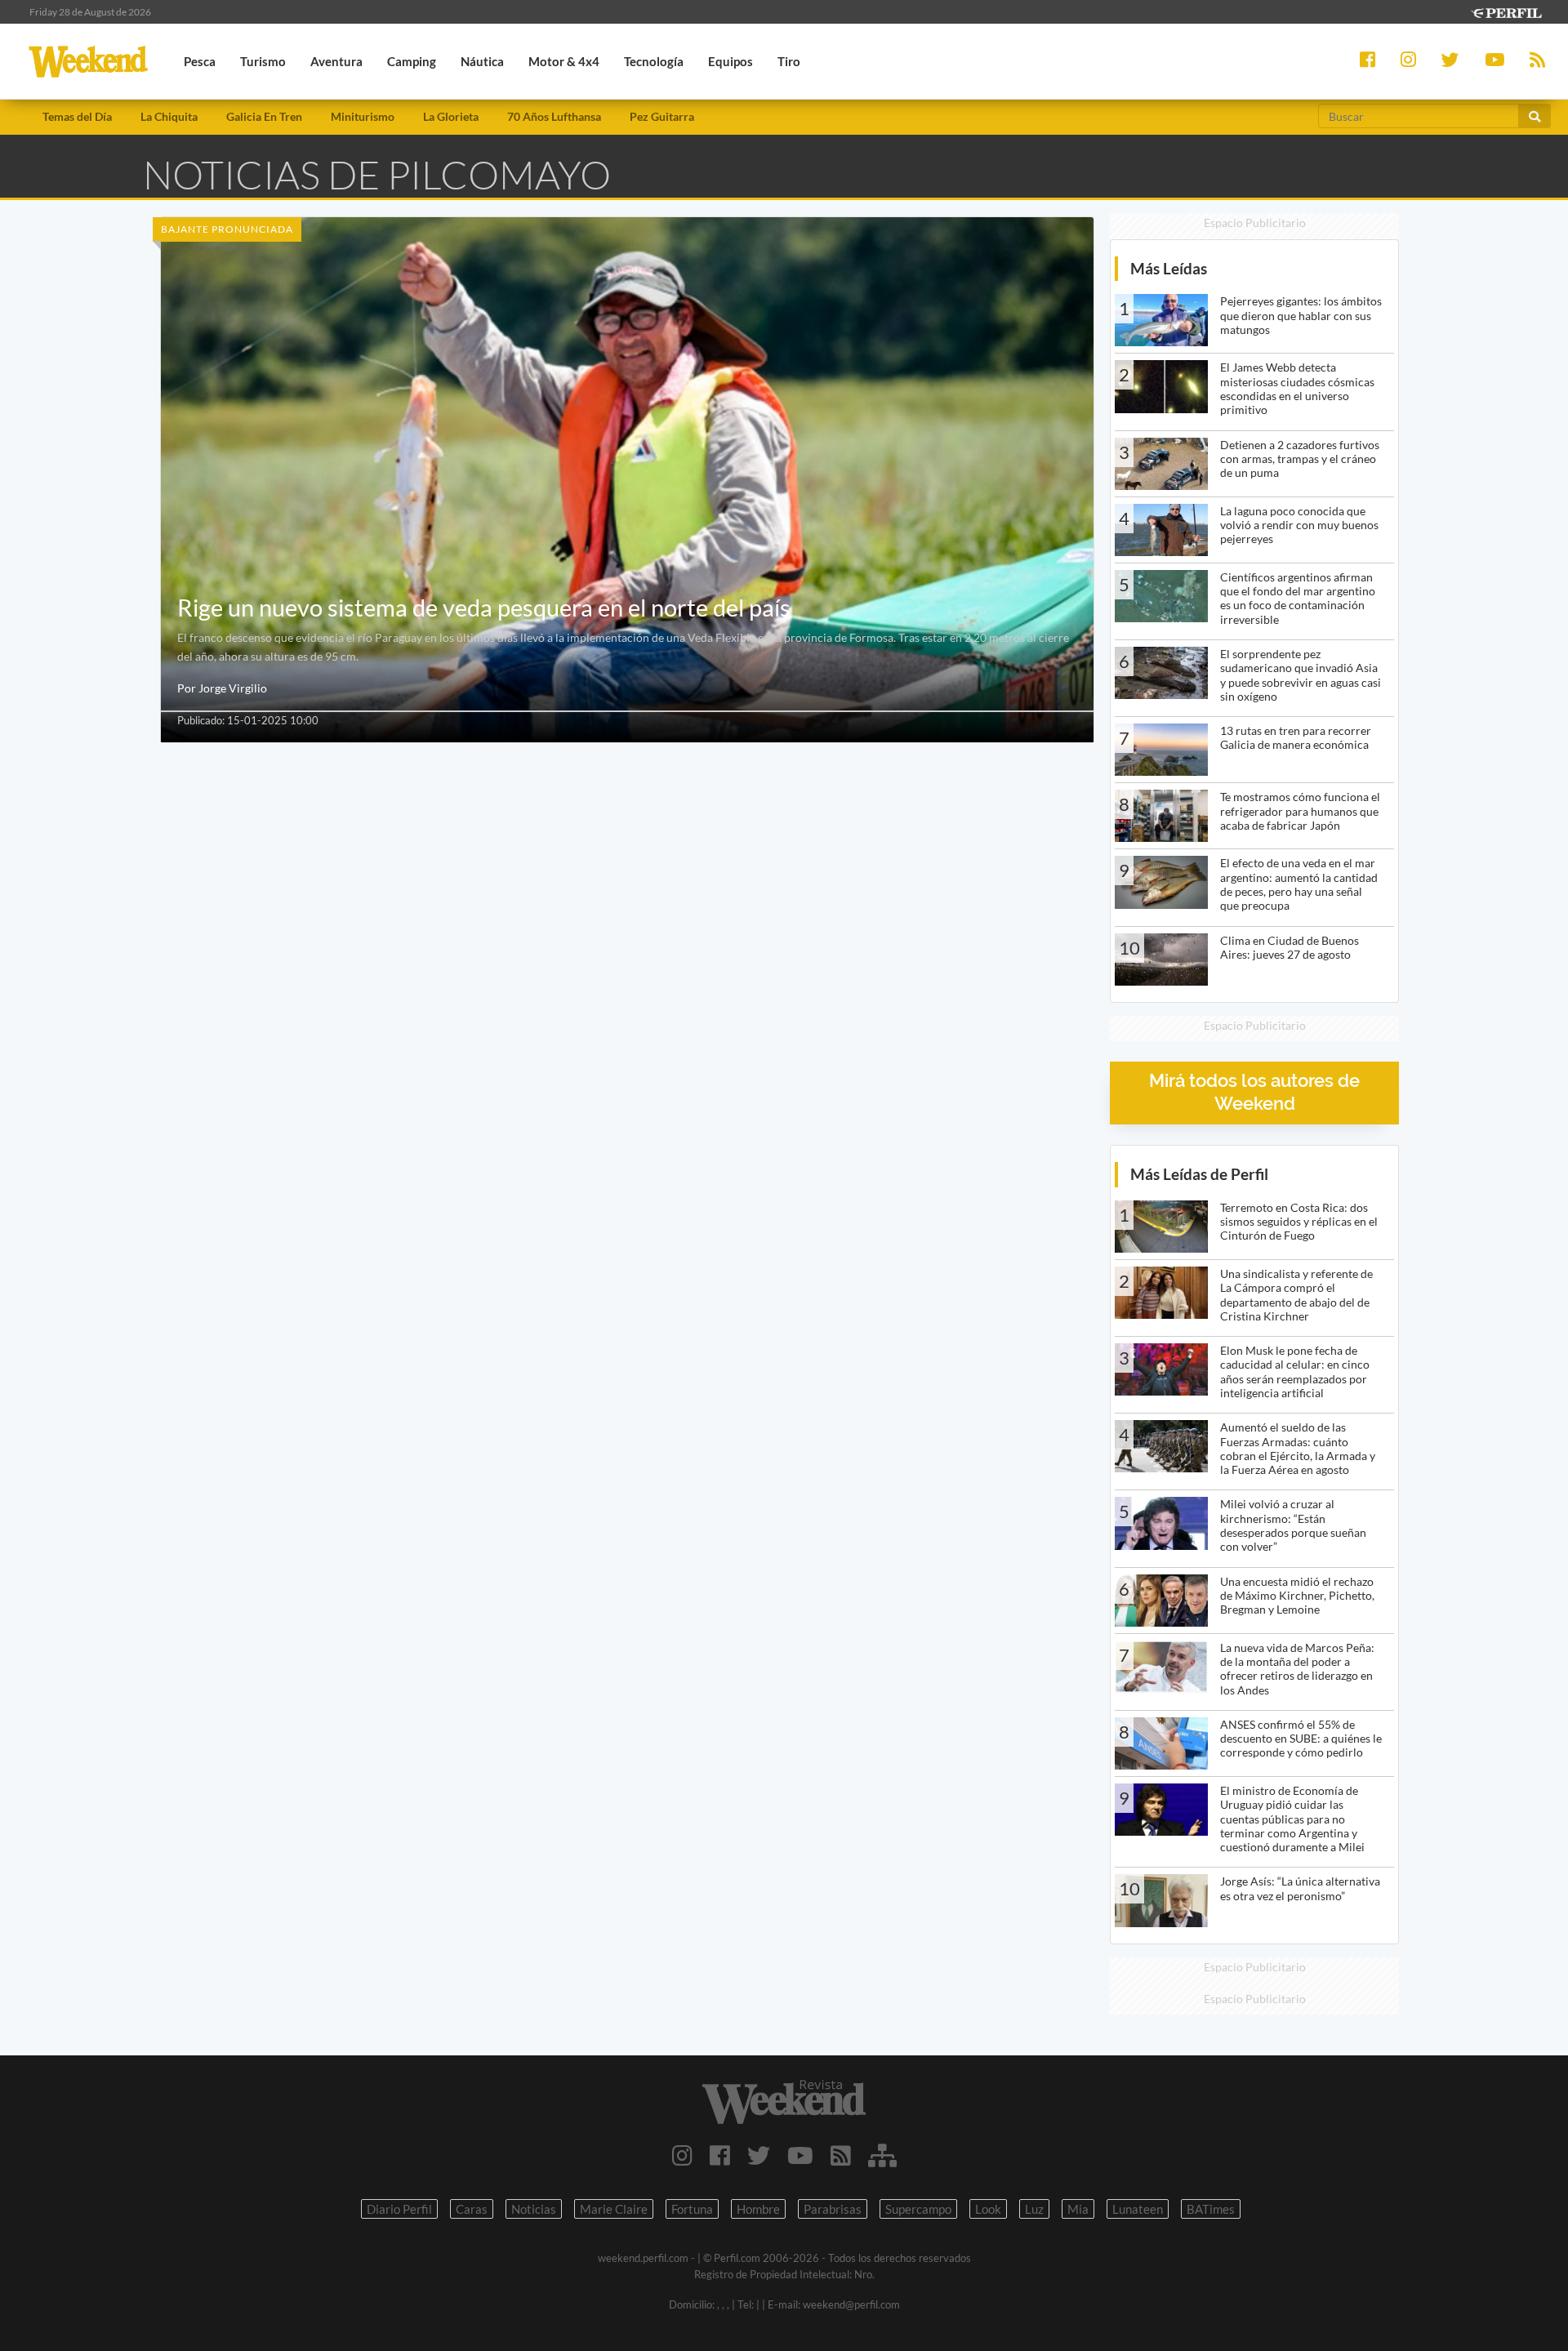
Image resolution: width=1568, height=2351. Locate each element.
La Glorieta (451, 116)
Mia (1078, 2209)
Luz (1034, 2209)
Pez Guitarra (662, 116)
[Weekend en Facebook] (720, 2155)
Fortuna (692, 2209)
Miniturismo (363, 116)
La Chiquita (169, 116)
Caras (472, 2209)
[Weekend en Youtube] (800, 2155)
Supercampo (918, 2209)
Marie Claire (614, 2209)
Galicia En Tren (264, 116)
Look (988, 2209)
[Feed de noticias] (841, 2155)
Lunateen (1138, 2209)
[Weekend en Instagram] (682, 2155)
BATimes (1211, 2209)
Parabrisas (833, 2209)
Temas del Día (77, 116)
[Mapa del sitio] (882, 2155)
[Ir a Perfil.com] (1506, 11)
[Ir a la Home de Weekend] (784, 2102)
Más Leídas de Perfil (1199, 1174)
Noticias (534, 2209)
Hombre (758, 2209)
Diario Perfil (399, 2209)
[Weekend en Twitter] (759, 2155)
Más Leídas (1169, 268)
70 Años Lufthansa (554, 116)
